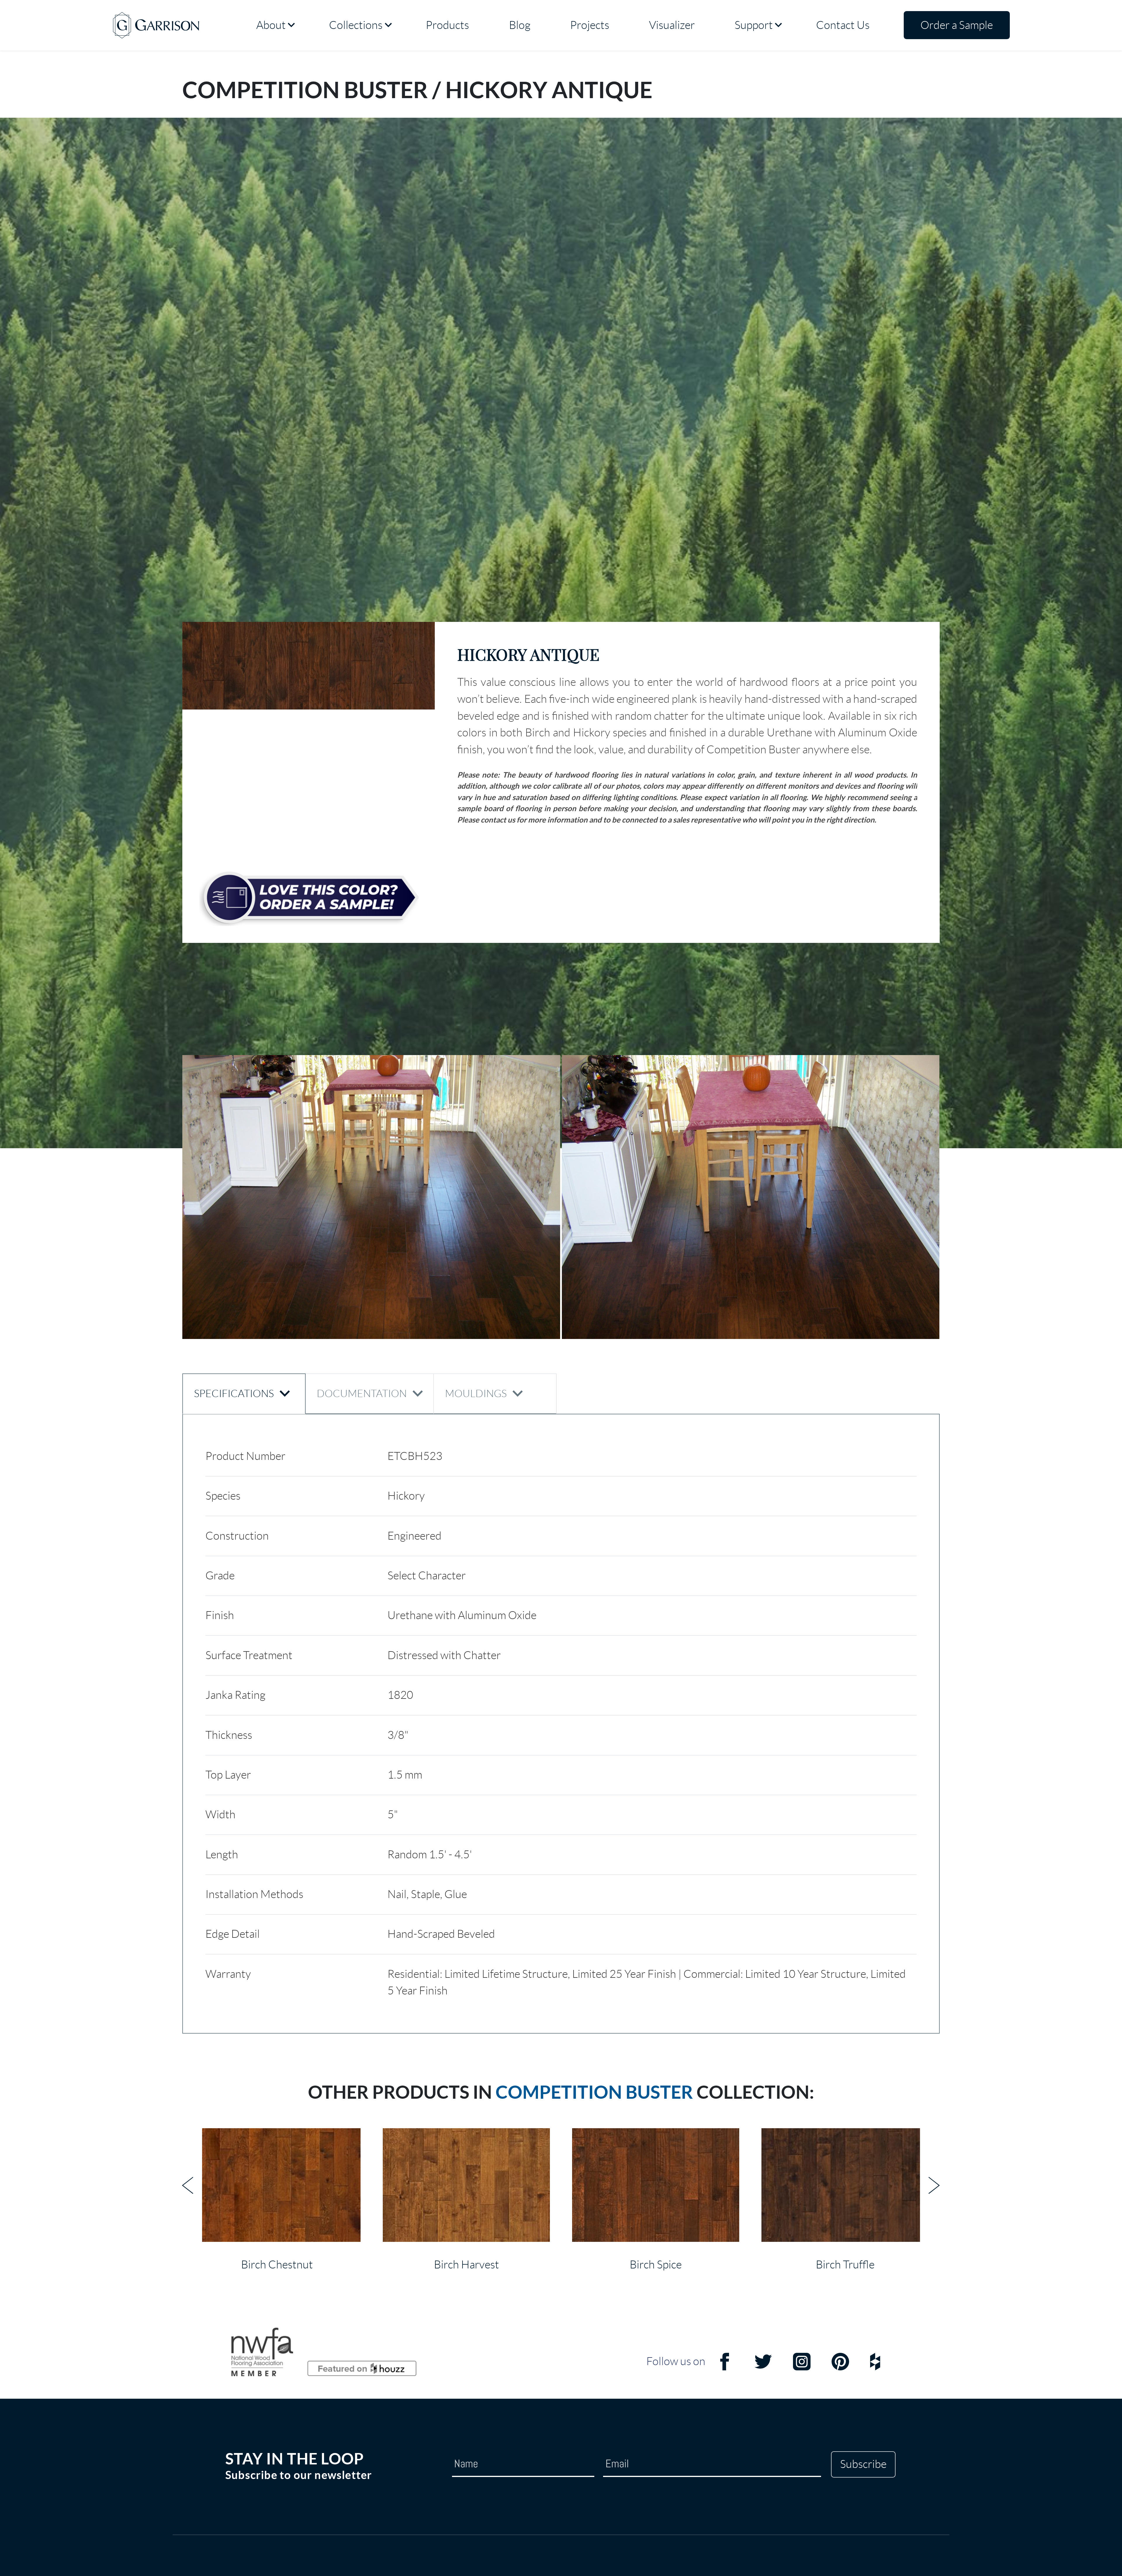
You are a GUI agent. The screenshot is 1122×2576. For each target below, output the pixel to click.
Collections (356, 25)
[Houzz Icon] (875, 2367)
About (271, 25)
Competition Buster (594, 2092)
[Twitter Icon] (763, 2367)
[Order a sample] (309, 898)
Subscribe (863, 2464)
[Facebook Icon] (725, 2367)
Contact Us (843, 25)
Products (447, 25)
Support (754, 25)
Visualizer (672, 25)
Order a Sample (957, 25)
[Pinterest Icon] (840, 2367)
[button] (309, 666)
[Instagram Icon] (802, 2367)
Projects (590, 25)
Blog (520, 25)
